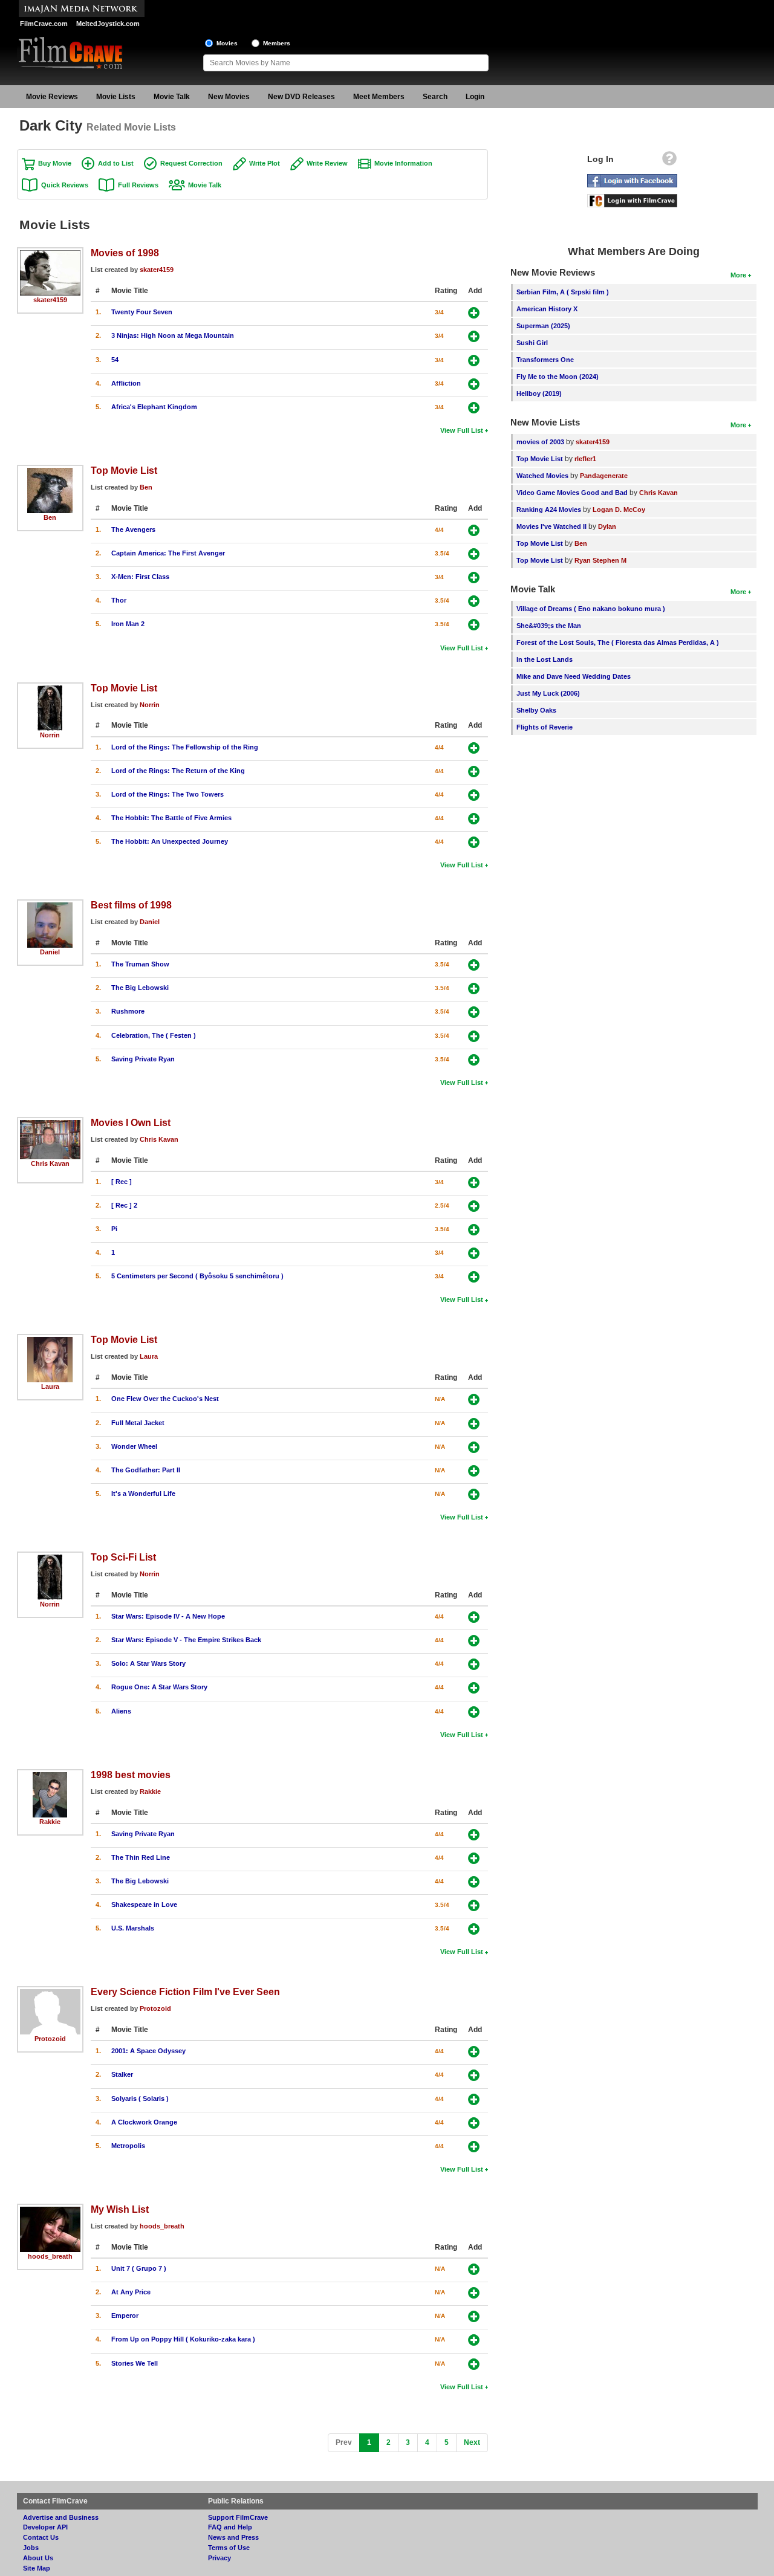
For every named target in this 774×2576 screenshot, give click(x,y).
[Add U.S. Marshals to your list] (474, 1929)
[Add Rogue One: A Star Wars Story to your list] (474, 1688)
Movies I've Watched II (551, 526)
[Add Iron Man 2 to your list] (474, 625)
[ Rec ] (122, 1182)
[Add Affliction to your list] (474, 384)
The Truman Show (140, 964)
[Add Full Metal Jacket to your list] (474, 1424)
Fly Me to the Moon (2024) (558, 377)
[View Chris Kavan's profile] (50, 1124)
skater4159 (50, 300)
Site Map (37, 2568)
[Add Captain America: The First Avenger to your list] (474, 554)
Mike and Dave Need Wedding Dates (574, 676)
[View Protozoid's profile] (50, 1993)
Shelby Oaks (536, 710)
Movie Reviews (52, 97)
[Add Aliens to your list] (474, 1712)
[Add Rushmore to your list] (474, 1012)
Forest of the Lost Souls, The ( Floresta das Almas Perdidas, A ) (618, 642)
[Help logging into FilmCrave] (669, 161)
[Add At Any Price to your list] (474, 2293)
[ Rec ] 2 (124, 1205)
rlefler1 (585, 459)
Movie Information (403, 163)
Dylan (607, 526)
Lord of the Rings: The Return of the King (178, 771)
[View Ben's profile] (50, 472)
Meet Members (379, 97)
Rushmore (128, 1011)
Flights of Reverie (545, 727)
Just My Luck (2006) (548, 693)
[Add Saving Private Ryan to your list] (474, 1060)
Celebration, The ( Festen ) (154, 1035)
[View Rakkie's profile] (50, 1776)
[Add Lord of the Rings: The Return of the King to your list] (474, 772)
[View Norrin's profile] (50, 690)
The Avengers (133, 529)
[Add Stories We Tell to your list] (474, 2364)
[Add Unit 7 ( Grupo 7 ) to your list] (474, 2269)
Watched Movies (542, 476)
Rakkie (50, 1822)
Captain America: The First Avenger (168, 553)
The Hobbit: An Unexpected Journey (170, 841)
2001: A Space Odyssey (148, 2051)
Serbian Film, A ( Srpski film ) (563, 292)
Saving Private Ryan (143, 1059)
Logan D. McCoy (619, 510)
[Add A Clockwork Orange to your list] (474, 2123)
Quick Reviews (65, 185)
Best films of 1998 (131, 905)
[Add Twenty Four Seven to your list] (474, 313)
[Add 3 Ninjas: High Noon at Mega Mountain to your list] (474, 336)
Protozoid (50, 2039)
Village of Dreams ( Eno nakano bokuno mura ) (591, 609)
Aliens (121, 1711)
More (738, 275)
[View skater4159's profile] (50, 254)
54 (115, 360)
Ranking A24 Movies (549, 510)
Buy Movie (55, 163)
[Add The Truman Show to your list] (474, 965)
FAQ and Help (230, 2527)
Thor (119, 600)
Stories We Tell (135, 2363)
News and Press (233, 2537)
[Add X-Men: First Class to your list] (474, 578)
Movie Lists (116, 97)
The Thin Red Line (141, 1857)
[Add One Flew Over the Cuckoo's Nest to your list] (474, 1400)
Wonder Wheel (134, 1446)
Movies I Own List (131, 1122)
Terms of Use (229, 2548)
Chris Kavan (50, 1163)
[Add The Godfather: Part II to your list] (474, 1471)
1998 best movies (131, 1775)
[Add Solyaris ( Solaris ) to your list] (474, 2099)
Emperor (125, 2315)
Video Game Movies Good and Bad (572, 493)
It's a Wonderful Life (143, 1493)
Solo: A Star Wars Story (148, 1663)
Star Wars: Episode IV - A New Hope (168, 1616)
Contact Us (41, 2537)
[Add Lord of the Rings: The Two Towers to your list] (474, 795)
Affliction (126, 383)
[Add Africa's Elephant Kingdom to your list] (474, 408)
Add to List (116, 163)
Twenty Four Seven (142, 312)
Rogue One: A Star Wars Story (159, 1687)
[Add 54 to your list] (474, 361)
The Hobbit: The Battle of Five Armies (171, 818)
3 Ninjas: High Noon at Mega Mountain (173, 335)
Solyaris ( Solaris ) (140, 2099)
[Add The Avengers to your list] (474, 530)
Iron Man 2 (128, 624)
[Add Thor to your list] (474, 601)
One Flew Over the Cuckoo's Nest (165, 1399)
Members (277, 43)
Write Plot (265, 163)
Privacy (220, 2558)
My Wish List (120, 2209)
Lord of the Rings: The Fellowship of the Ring (185, 747)
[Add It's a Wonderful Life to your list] (474, 1494)
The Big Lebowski (140, 988)
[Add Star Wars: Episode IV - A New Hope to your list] (474, 1617)
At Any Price (131, 2292)
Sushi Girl (532, 343)
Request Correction (191, 163)
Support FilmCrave (238, 2517)
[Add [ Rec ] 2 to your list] (474, 1206)
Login (475, 97)
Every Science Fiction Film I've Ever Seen (185, 1992)
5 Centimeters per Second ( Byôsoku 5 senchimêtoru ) (197, 1276)
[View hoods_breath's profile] (50, 2211)
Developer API (45, 2527)
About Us (38, 2558)
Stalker (122, 2074)
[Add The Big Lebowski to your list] (474, 989)
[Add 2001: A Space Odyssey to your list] (474, 2052)
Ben (50, 517)
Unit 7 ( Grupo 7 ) (139, 2268)
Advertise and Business (61, 2517)
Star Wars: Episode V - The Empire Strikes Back (186, 1640)
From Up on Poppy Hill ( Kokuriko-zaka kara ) (183, 2339)
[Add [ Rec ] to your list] (474, 1183)
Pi (114, 1229)
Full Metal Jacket (138, 1423)
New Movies (229, 97)
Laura (50, 1387)
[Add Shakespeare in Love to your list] (474, 1905)
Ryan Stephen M (600, 560)
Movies (227, 43)
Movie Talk (172, 97)
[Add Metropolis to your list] (474, 2147)
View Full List (462, 430)
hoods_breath (50, 2256)
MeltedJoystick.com (108, 24)
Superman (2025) (543, 326)
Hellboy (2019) (539, 393)
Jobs (31, 2548)
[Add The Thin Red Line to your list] (474, 1858)
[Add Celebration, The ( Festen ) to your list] (474, 1036)
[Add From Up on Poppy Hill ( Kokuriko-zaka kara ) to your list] (474, 2340)
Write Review (327, 163)
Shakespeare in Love (144, 1904)
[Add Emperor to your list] (474, 2316)
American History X (547, 309)
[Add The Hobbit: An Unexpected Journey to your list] (474, 842)
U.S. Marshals (133, 1928)
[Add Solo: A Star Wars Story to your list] (474, 1664)
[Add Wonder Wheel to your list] (474, 1447)
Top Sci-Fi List (123, 1557)
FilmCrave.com (44, 24)
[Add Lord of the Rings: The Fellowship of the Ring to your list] (474, 748)
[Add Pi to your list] (474, 1230)
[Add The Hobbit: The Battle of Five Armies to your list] (474, 819)
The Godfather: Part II (146, 1470)
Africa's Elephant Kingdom (154, 407)
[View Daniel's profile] (50, 907)
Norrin (50, 735)
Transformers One (545, 360)
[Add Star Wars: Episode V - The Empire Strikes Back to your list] (474, 1641)
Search (435, 97)
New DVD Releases (301, 97)
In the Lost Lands (545, 659)
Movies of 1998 (125, 253)
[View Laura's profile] (50, 1341)
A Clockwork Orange (144, 2122)
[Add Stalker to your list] (474, 2075)
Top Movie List (124, 470)
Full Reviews (138, 185)
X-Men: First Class (140, 577)
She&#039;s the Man (549, 626)
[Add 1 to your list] (474, 1253)
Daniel (50, 952)
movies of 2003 (540, 442)
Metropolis (128, 2146)
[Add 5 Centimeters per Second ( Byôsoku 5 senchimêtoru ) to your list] (474, 1277)
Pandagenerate (604, 476)
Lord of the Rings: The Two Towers (167, 794)
